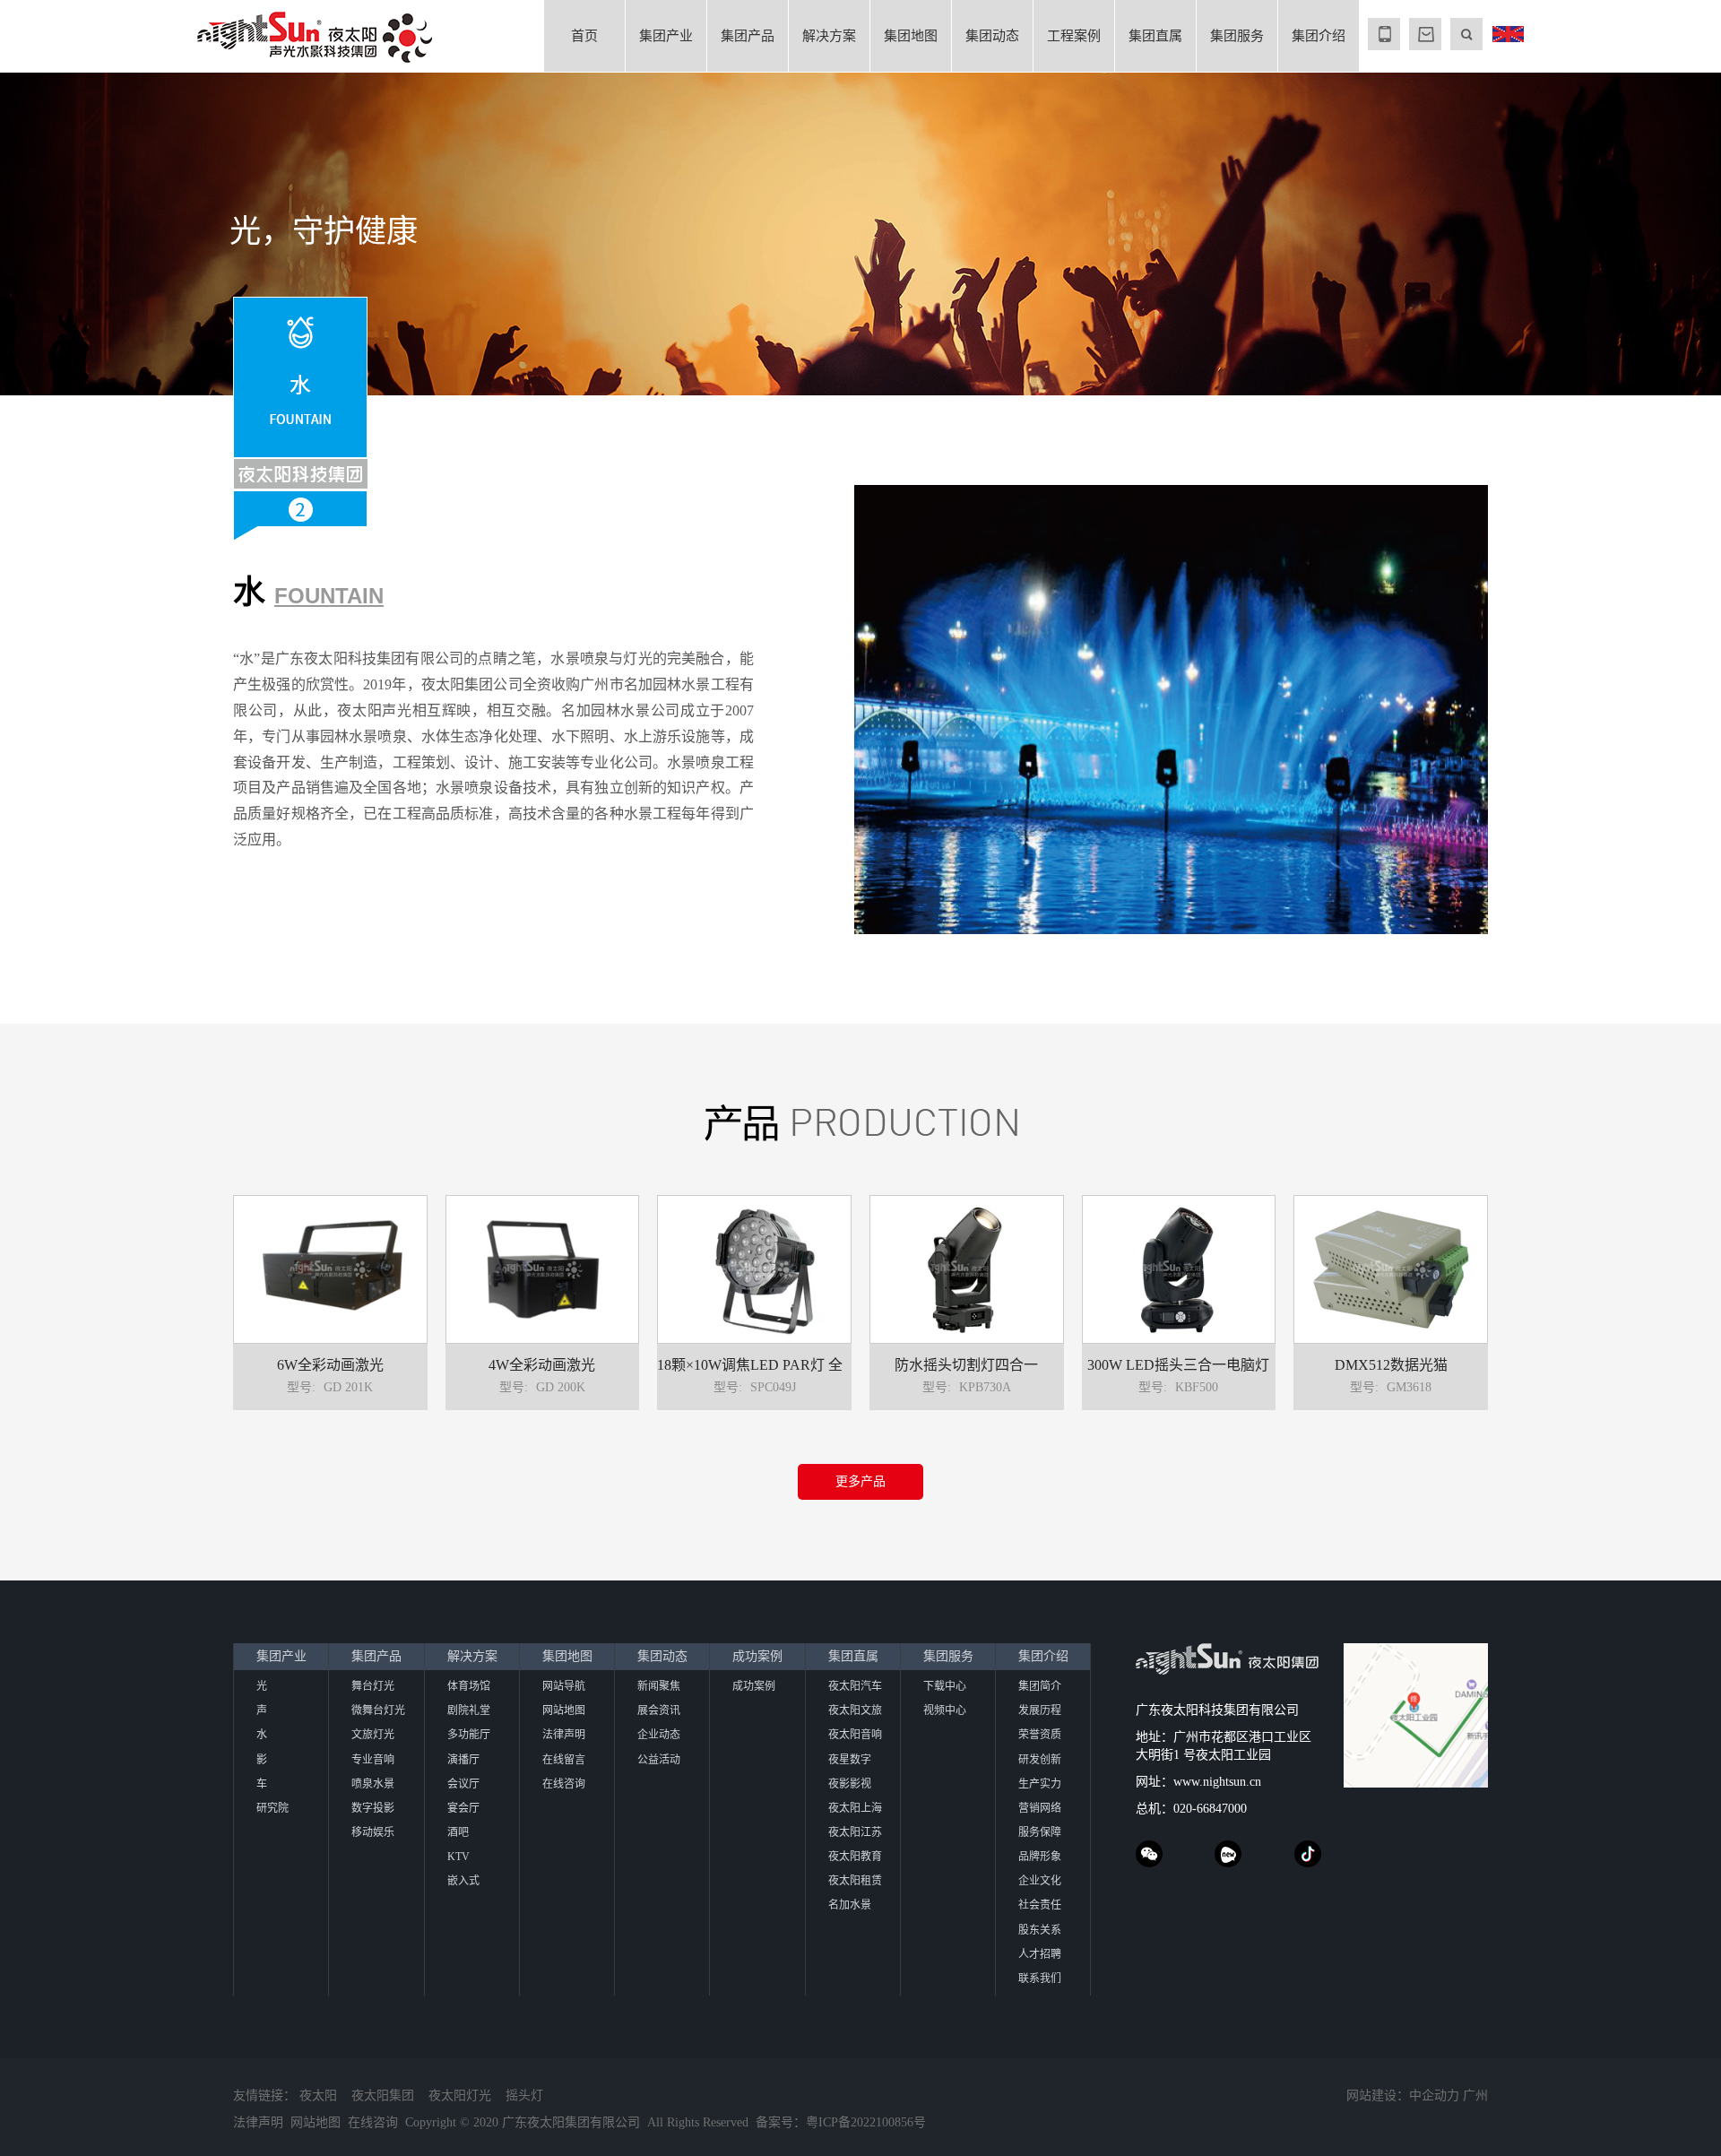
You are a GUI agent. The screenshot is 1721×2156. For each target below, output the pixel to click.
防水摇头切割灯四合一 (966, 1365)
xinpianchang (1228, 1854)
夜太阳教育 (855, 1857)
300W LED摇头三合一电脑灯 (1178, 1365)
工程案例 (1074, 36)
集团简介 (1040, 1686)
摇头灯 (524, 2095)
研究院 (272, 1808)
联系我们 (1040, 1978)
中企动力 (1434, 2095)
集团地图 (911, 36)
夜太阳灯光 (460, 2095)
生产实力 (1040, 1784)
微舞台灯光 (378, 1710)
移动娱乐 (373, 1832)
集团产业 (666, 36)
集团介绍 (1319, 36)
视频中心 (945, 1710)
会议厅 (463, 1784)
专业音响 (373, 1760)
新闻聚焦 (659, 1686)
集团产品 (748, 36)
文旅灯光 (373, 1735)
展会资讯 (659, 1710)
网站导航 (564, 1686)
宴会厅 (463, 1808)
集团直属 (1155, 36)
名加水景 (850, 1905)
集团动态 (992, 36)
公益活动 (659, 1760)
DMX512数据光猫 (1391, 1365)
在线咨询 (564, 1784)
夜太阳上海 (855, 1808)
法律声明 (564, 1735)
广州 (1475, 2095)
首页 (584, 36)
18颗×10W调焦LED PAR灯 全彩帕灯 (771, 1365)
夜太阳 (318, 2095)
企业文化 (1040, 1881)
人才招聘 (1040, 1954)
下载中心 (945, 1686)
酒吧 (458, 1832)
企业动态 (659, 1735)
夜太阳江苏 (855, 1832)
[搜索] (1466, 34)
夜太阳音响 (855, 1735)
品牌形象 (1040, 1857)
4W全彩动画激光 (542, 1365)
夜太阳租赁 (855, 1881)
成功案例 (757, 1656)
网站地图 (564, 1710)
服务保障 (1040, 1832)
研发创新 (1040, 1760)
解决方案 (829, 36)
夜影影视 (850, 1784)
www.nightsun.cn (1217, 1782)
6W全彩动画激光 (330, 1365)
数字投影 (373, 1808)
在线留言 (564, 1760)
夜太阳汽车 (855, 1686)
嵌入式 (463, 1881)
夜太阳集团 (383, 2095)
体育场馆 (469, 1686)
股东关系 (1040, 1930)
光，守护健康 (324, 232)
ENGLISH (1508, 34)
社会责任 (1040, 1905)
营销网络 (1040, 1808)
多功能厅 (469, 1735)
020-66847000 (1210, 1809)
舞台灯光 (373, 1686)
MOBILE (1384, 34)
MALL (1425, 34)
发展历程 (1040, 1710)
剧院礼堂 (469, 1710)
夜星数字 (850, 1760)
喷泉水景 (373, 1784)
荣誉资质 (1040, 1735)
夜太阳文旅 (855, 1710)
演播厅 (463, 1760)
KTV (458, 1857)
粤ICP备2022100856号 (866, 2122)
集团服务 (1237, 36)
